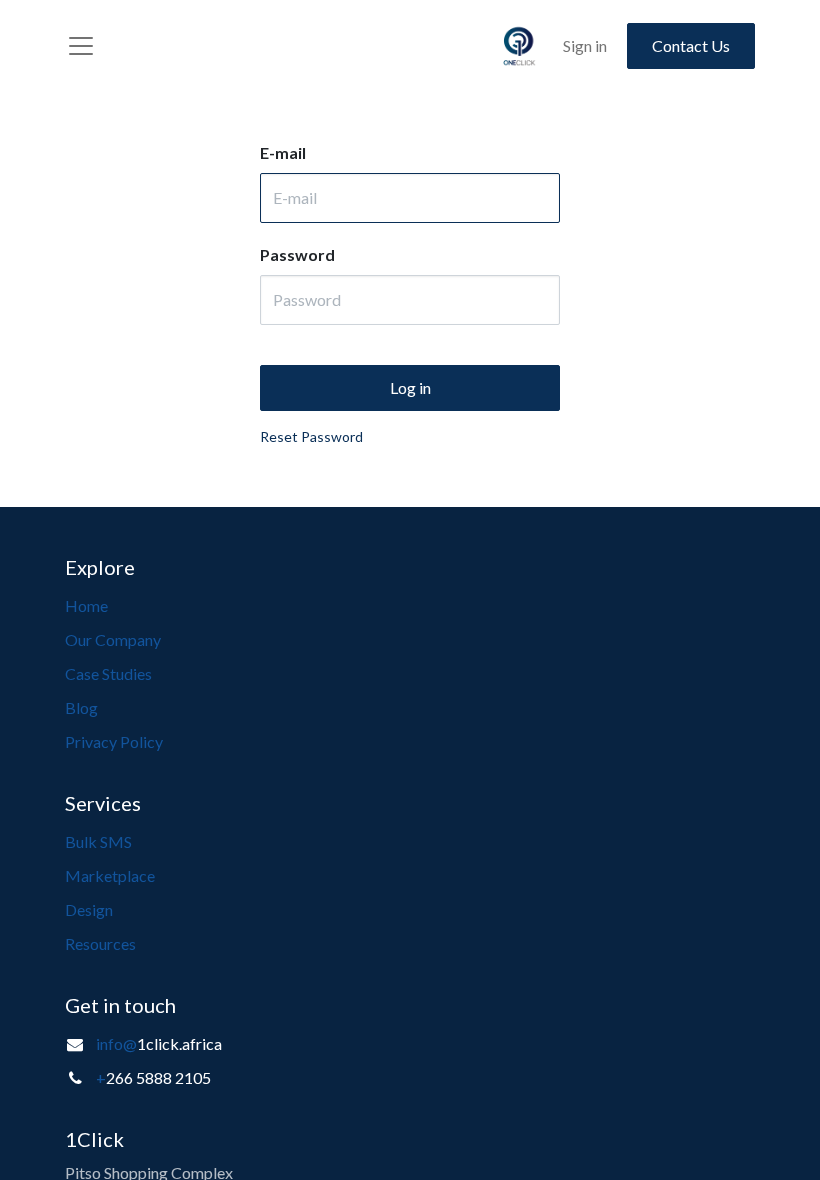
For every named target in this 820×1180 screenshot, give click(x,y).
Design (89, 909)
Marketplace (110, 875)
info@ (116, 1043)
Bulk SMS (98, 841)
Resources (100, 943)
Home (86, 605)
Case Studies (108, 673)
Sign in (585, 45)
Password (297, 254)
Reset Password (311, 436)
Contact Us (691, 45)
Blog (81, 707)
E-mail (283, 152)
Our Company (113, 639)
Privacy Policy (114, 741)
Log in (410, 387)
